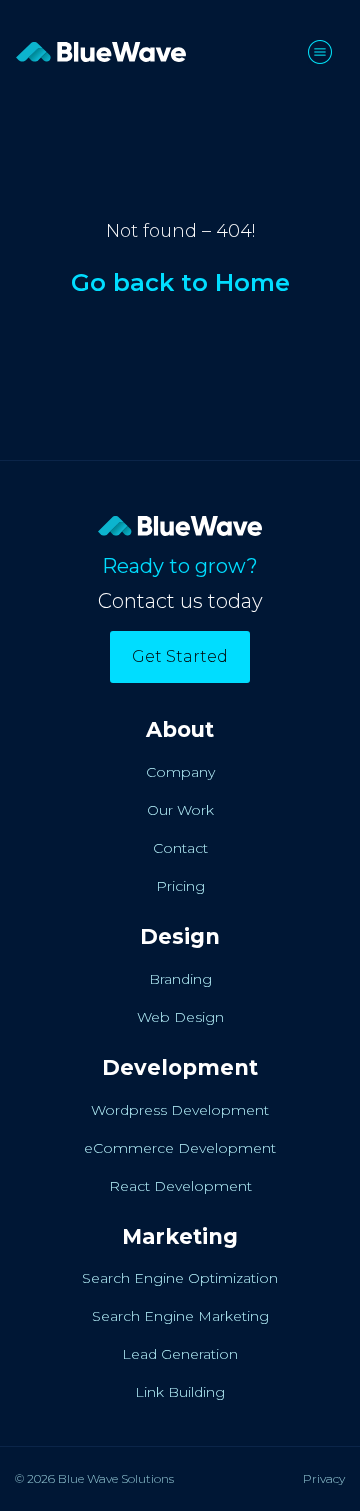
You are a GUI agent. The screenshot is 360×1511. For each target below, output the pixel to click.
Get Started (180, 656)
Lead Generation (180, 1354)
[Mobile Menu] (326, 52)
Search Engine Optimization (180, 1278)
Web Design (180, 1017)
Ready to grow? (180, 566)
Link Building (180, 1392)
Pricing (180, 886)
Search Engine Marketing (180, 1316)
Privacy (324, 1478)
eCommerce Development (180, 1148)
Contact (180, 848)
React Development (180, 1186)
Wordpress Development (180, 1110)
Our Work (180, 810)
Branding (180, 979)
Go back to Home (180, 282)
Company (180, 772)
